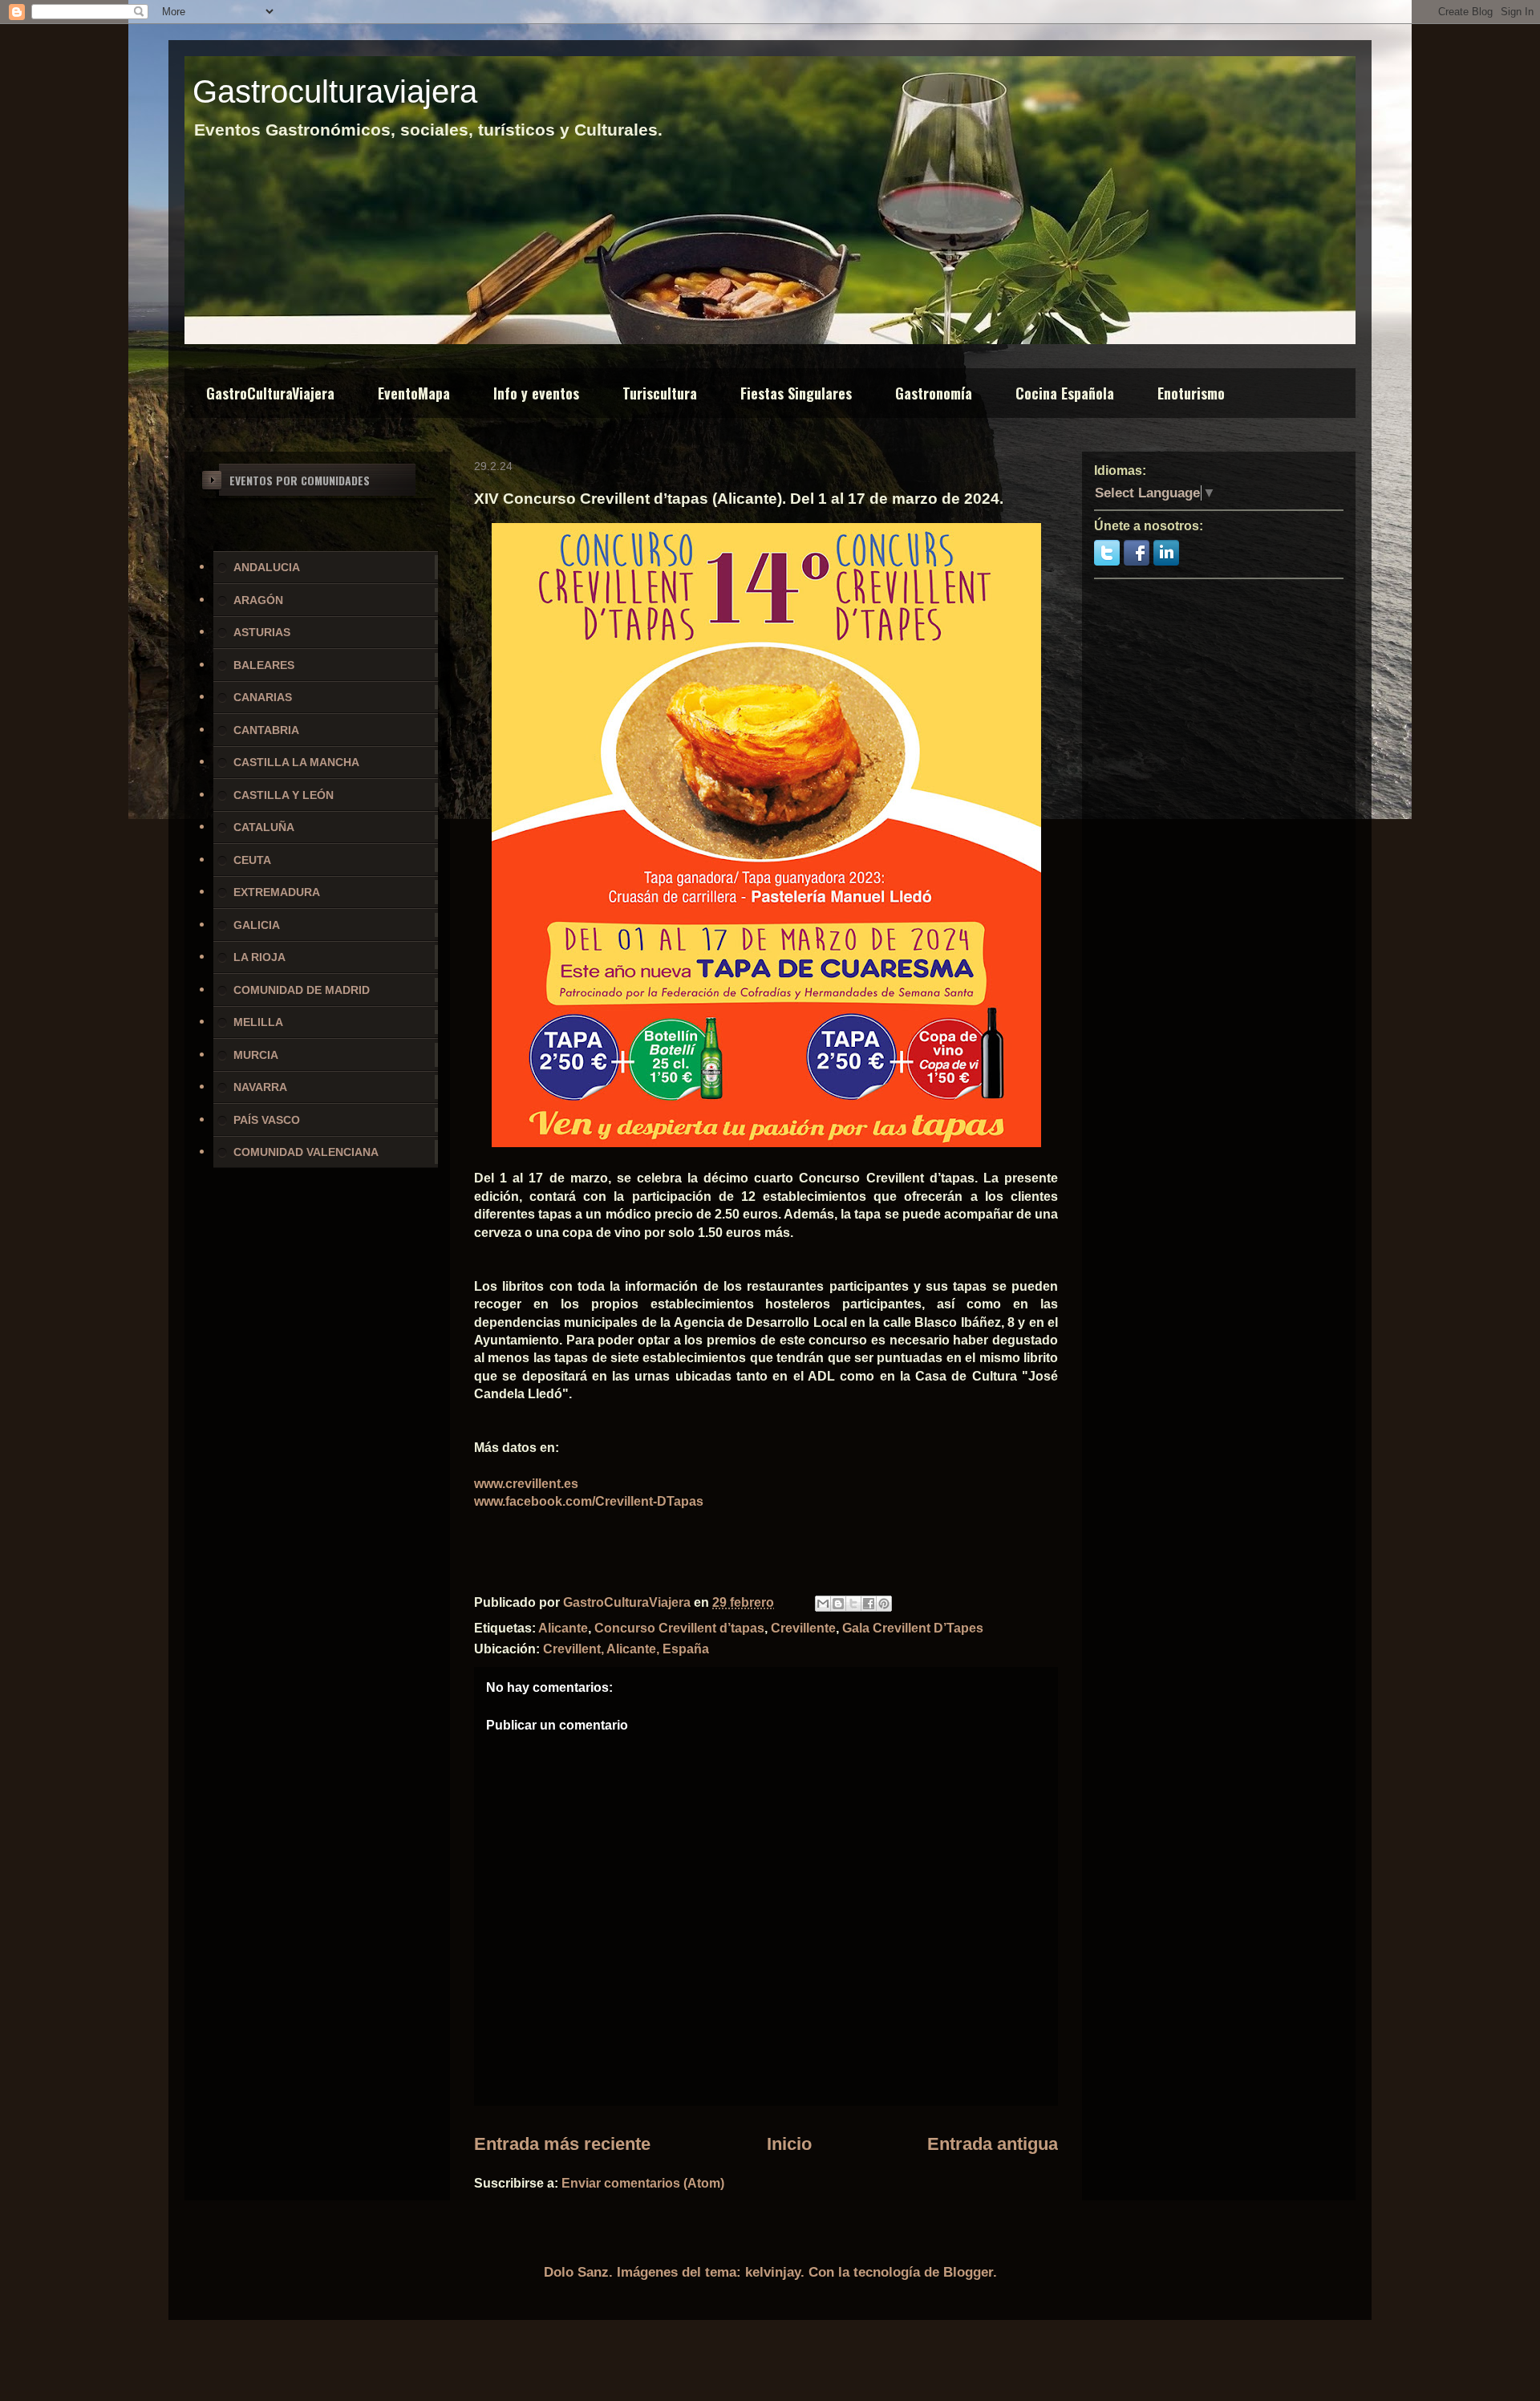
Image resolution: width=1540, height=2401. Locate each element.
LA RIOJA (259, 957)
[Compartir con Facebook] (869, 1604)
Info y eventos (536, 393)
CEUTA (252, 860)
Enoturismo (1191, 393)
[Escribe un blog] (838, 1604)
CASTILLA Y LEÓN (284, 795)
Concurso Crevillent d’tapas (679, 1628)
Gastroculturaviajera (335, 91)
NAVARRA (260, 1087)
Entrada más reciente (562, 2144)
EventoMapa (414, 393)
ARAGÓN (258, 600)
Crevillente (803, 1628)
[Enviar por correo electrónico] (823, 1604)
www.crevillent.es (526, 1484)
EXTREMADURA (277, 892)
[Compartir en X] (853, 1604)
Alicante (563, 1628)
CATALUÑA (264, 827)
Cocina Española (1065, 393)
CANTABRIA (266, 730)
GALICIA (257, 925)
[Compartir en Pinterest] (884, 1604)
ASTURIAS (262, 632)
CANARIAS (263, 697)
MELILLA (258, 1022)
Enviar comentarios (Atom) (643, 2183)
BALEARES (264, 665)
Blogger (968, 2272)
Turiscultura (660, 393)
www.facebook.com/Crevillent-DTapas (589, 1501)
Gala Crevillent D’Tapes (913, 1628)
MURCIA (256, 1055)
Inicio (789, 2144)
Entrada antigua (993, 2144)
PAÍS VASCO (267, 1120)
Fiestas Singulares (796, 393)
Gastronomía (934, 393)
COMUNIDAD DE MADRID (302, 990)
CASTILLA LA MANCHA (296, 762)
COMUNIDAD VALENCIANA (306, 1152)
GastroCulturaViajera (270, 393)
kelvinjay (773, 2272)
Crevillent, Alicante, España (626, 1649)
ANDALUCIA (267, 567)
